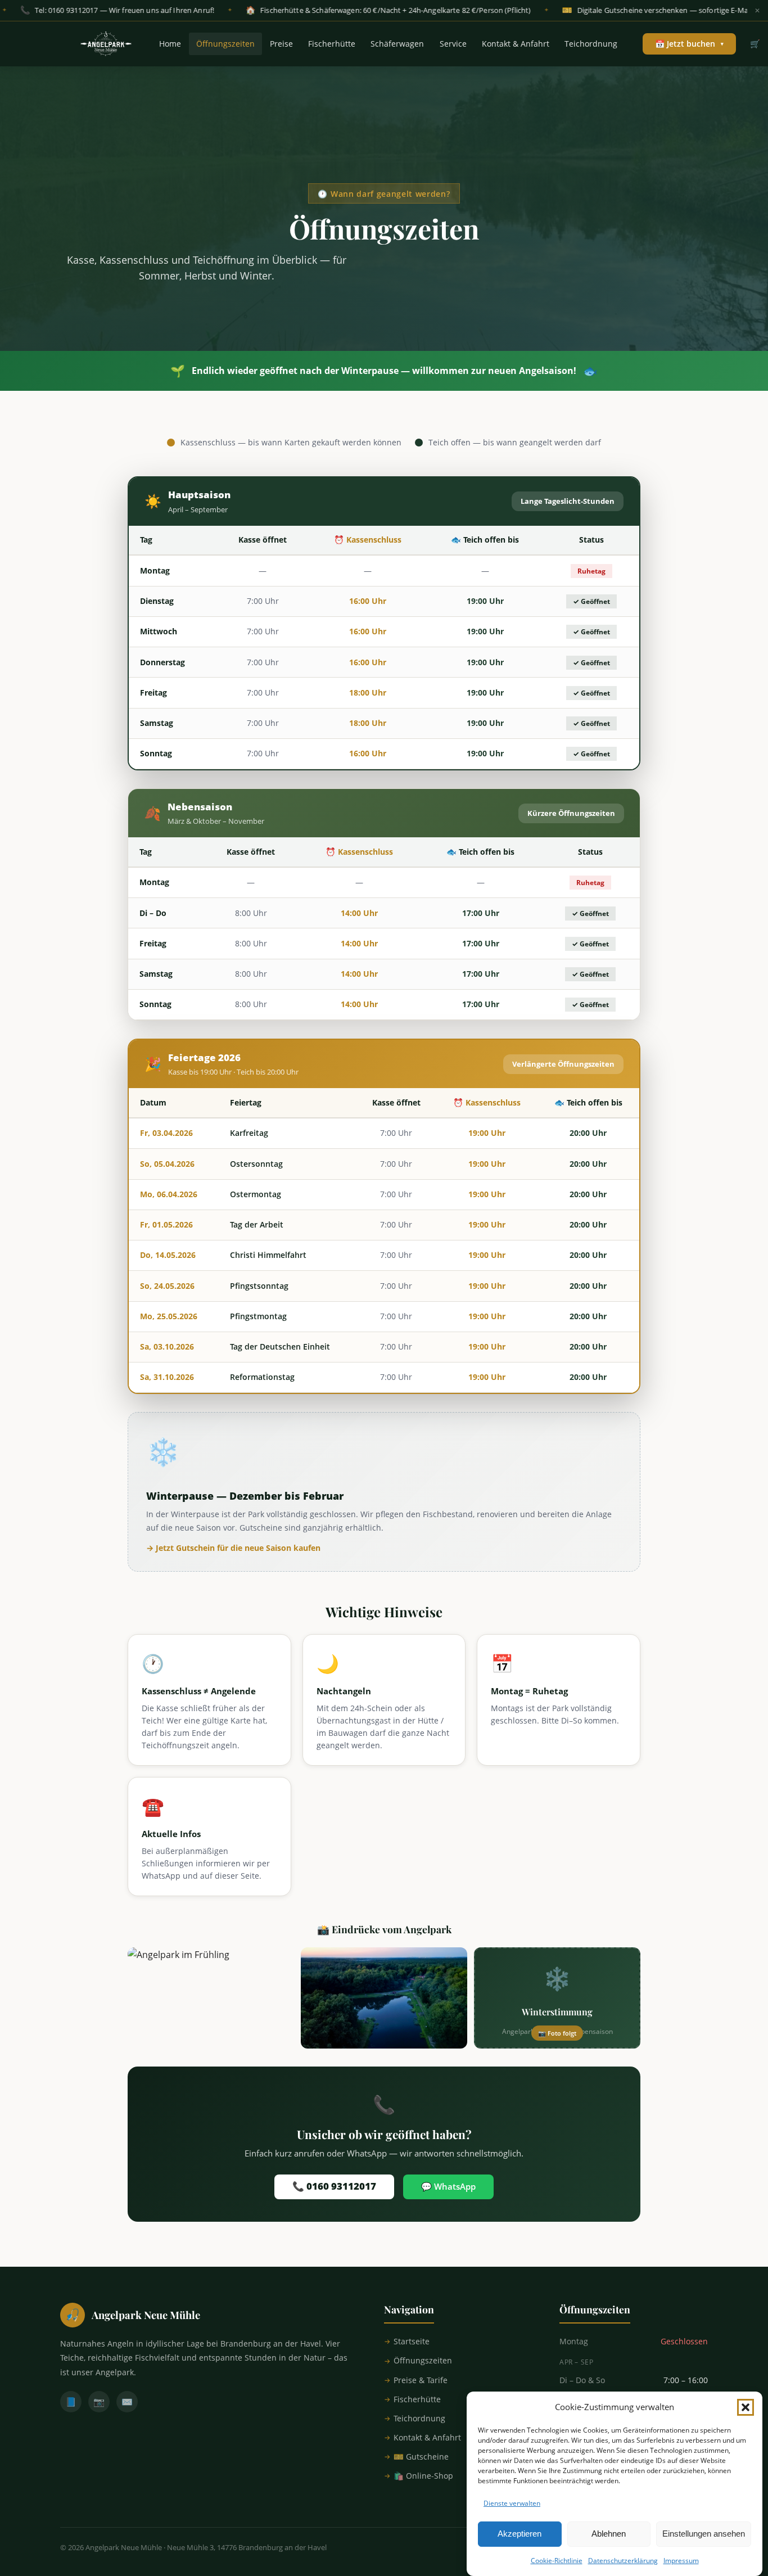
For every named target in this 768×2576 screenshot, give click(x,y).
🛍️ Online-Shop (423, 2476)
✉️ (127, 2402)
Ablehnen (609, 2534)
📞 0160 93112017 (334, 2186)
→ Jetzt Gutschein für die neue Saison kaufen (233, 1548)
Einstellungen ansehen (704, 2534)
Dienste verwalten (512, 2503)
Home (170, 44)
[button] (746, 2407)
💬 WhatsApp (448, 2186)
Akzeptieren (519, 2534)
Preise (281, 44)
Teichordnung (591, 44)
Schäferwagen (397, 44)
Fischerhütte (332, 44)
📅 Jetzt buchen (689, 44)
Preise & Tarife (421, 2380)
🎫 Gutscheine (421, 2457)
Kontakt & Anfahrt (516, 44)
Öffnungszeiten (225, 44)
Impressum (681, 2561)
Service (453, 44)
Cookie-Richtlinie (557, 2561)
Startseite (412, 2341)
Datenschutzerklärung (623, 2561)
